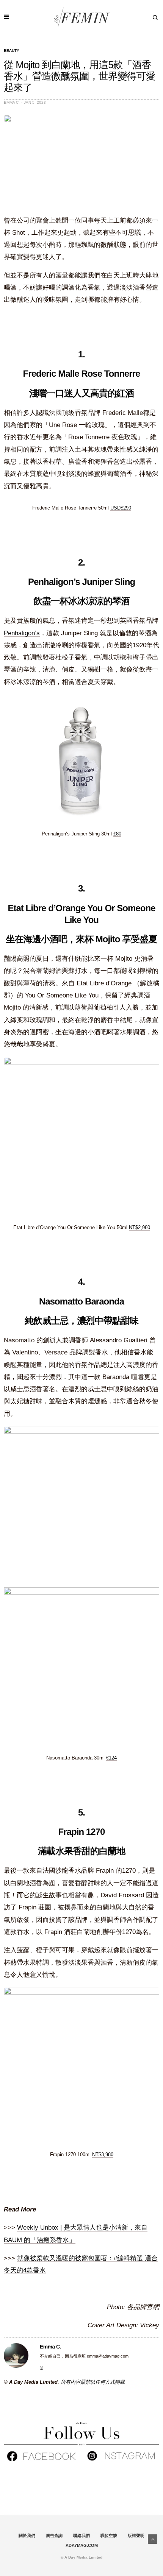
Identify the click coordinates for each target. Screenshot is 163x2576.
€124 (111, 1758)
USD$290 (121, 508)
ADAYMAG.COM (82, 2545)
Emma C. (12, 102)
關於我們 (27, 2535)
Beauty (12, 51)
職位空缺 (109, 2535)
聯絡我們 (81, 2535)
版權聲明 (136, 2535)
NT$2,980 (139, 1227)
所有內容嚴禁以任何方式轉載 (93, 2382)
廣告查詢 (54, 2535)
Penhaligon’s (22, 633)
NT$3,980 (103, 2154)
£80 (117, 834)
